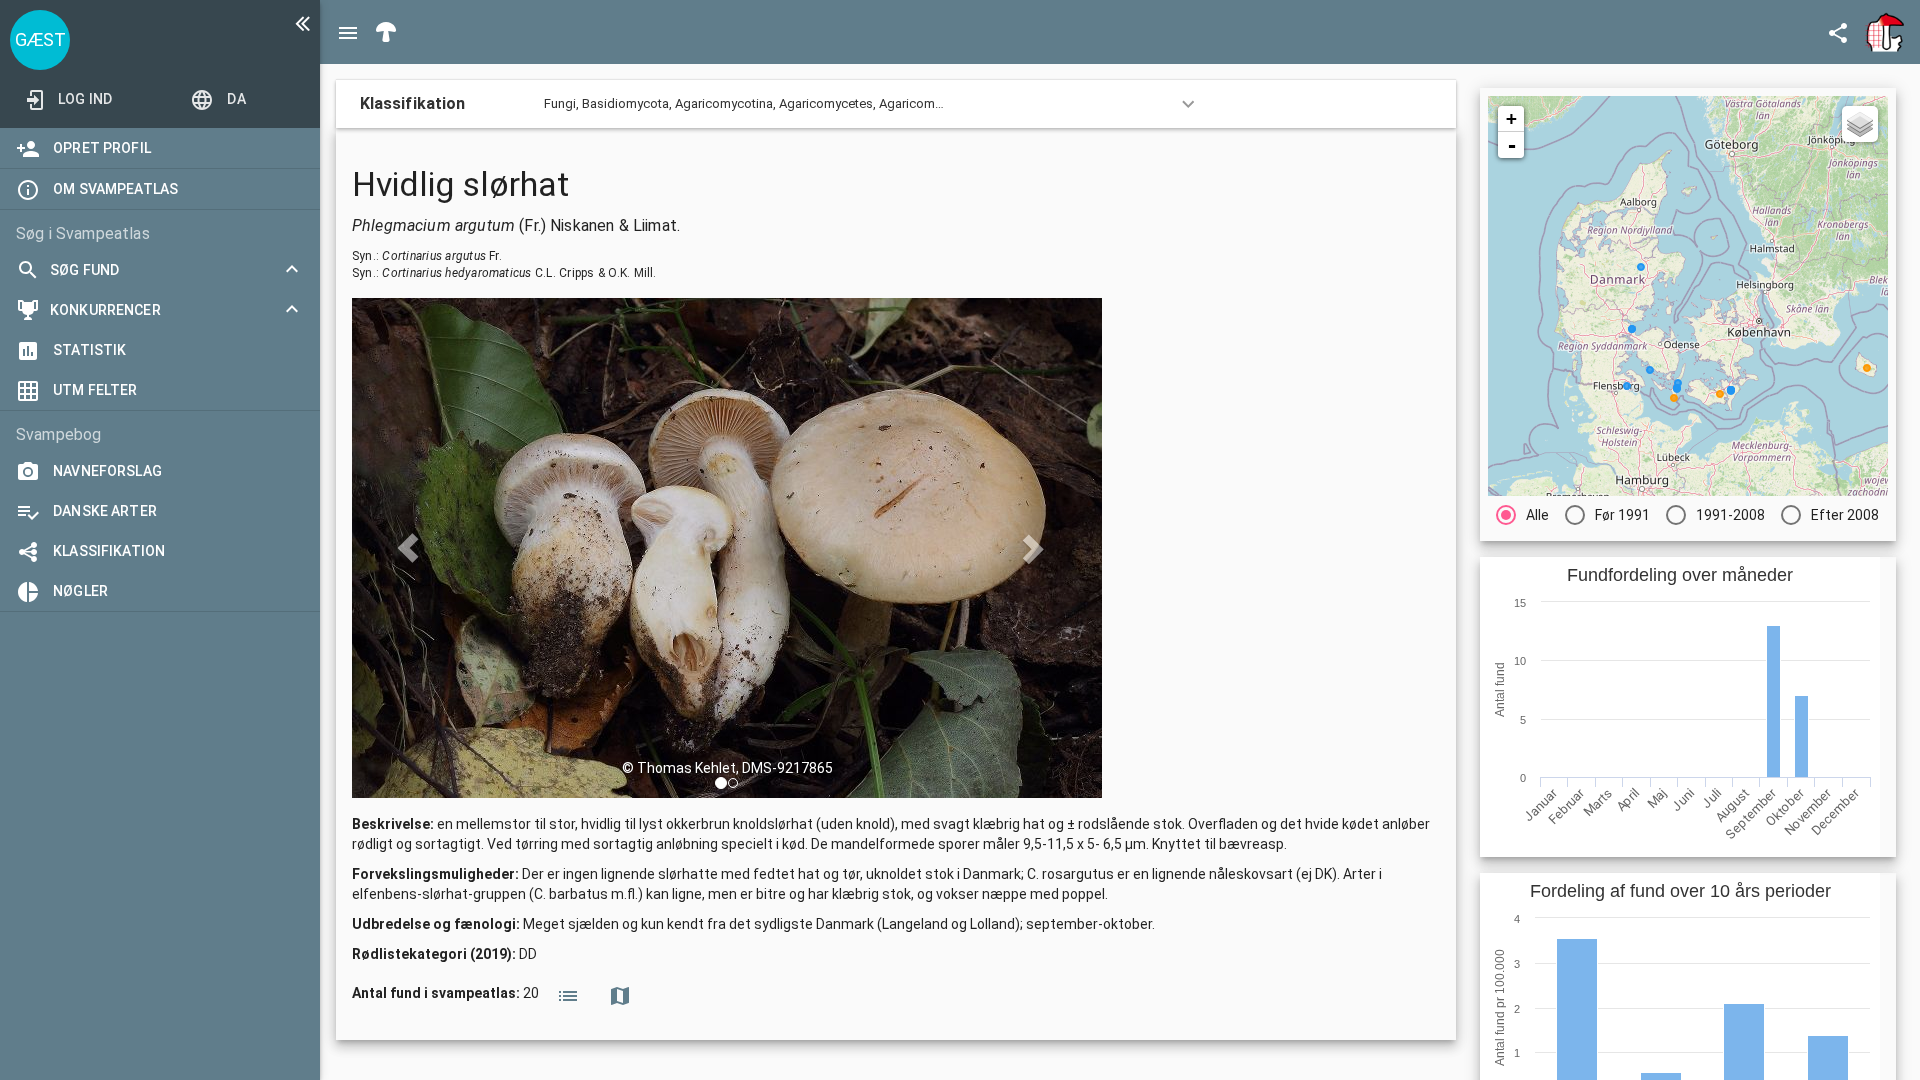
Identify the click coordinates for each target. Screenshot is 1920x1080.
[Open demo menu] (1838, 32)
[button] (721, 783)
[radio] (1522, 514)
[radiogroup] (1688, 514)
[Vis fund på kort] (620, 994)
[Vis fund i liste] (568, 994)
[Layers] (1860, 124)
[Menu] (348, 32)
